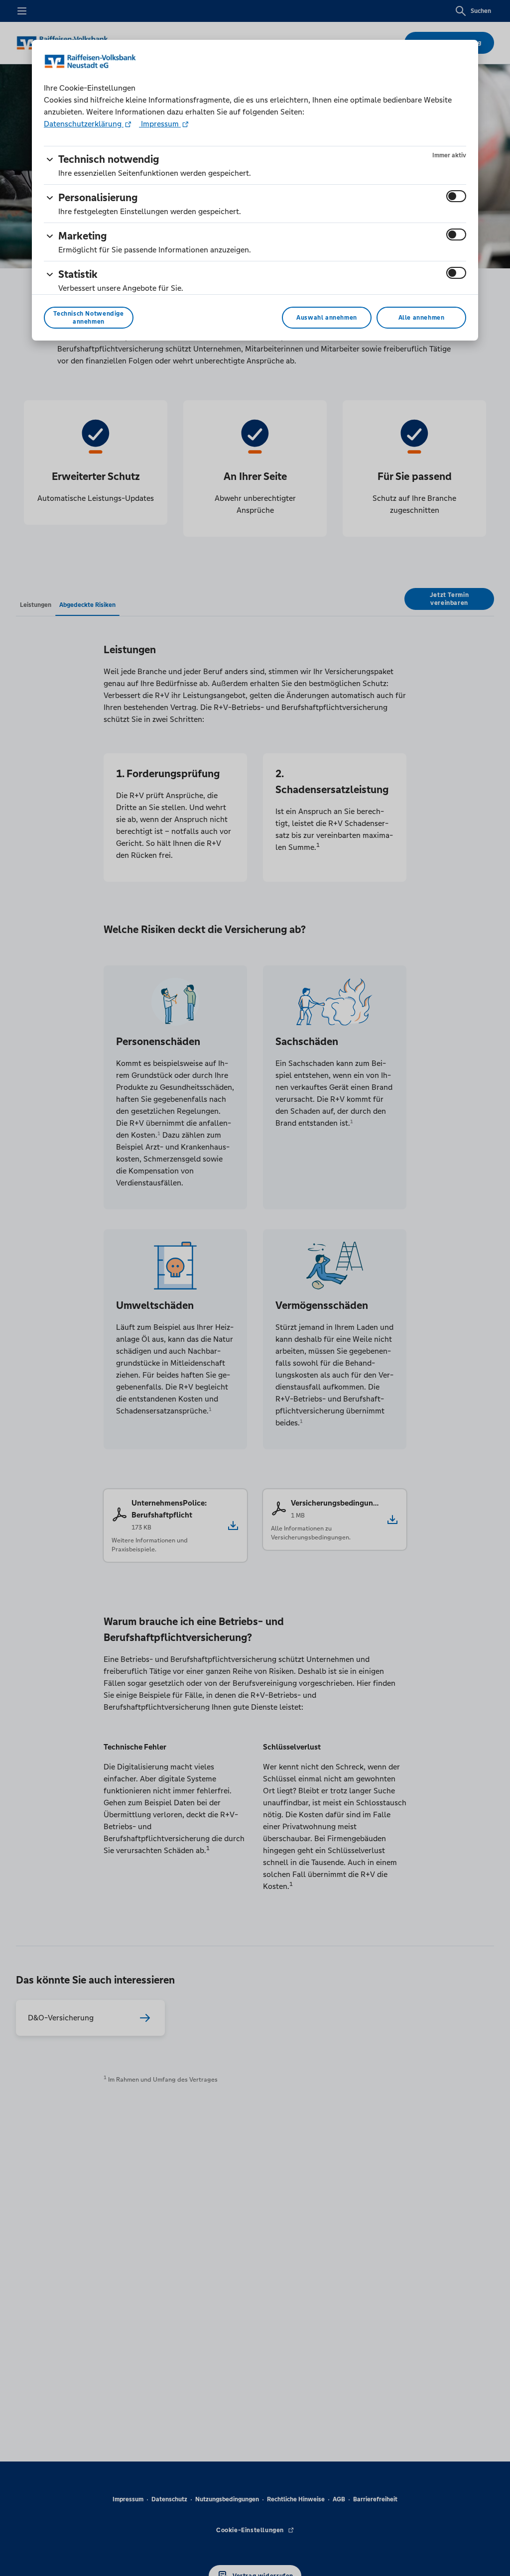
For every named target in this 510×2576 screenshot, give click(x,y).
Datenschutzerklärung (84, 124)
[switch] (456, 196)
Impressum (160, 124)
